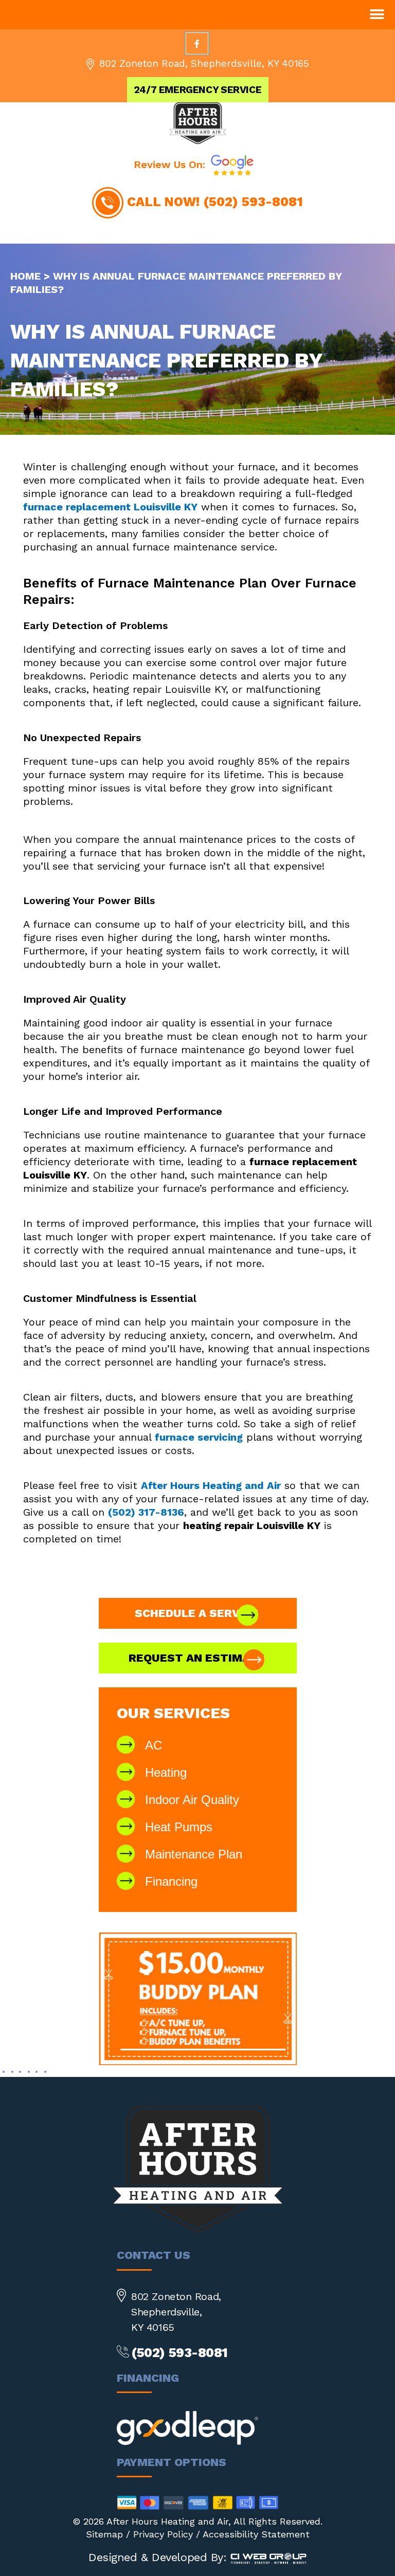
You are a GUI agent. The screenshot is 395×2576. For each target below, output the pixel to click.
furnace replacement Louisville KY (110, 507)
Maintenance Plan (194, 1854)
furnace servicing (199, 1437)
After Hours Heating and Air (211, 1485)
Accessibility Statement (256, 2534)
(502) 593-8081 (253, 202)
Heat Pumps (179, 1827)
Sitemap (104, 2534)
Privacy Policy (163, 2534)
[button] (377, 14)
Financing (171, 1881)
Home (25, 276)
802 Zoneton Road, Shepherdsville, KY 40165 (204, 63)
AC (154, 1745)
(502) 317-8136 (146, 1512)
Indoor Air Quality (192, 1800)
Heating (166, 1772)
